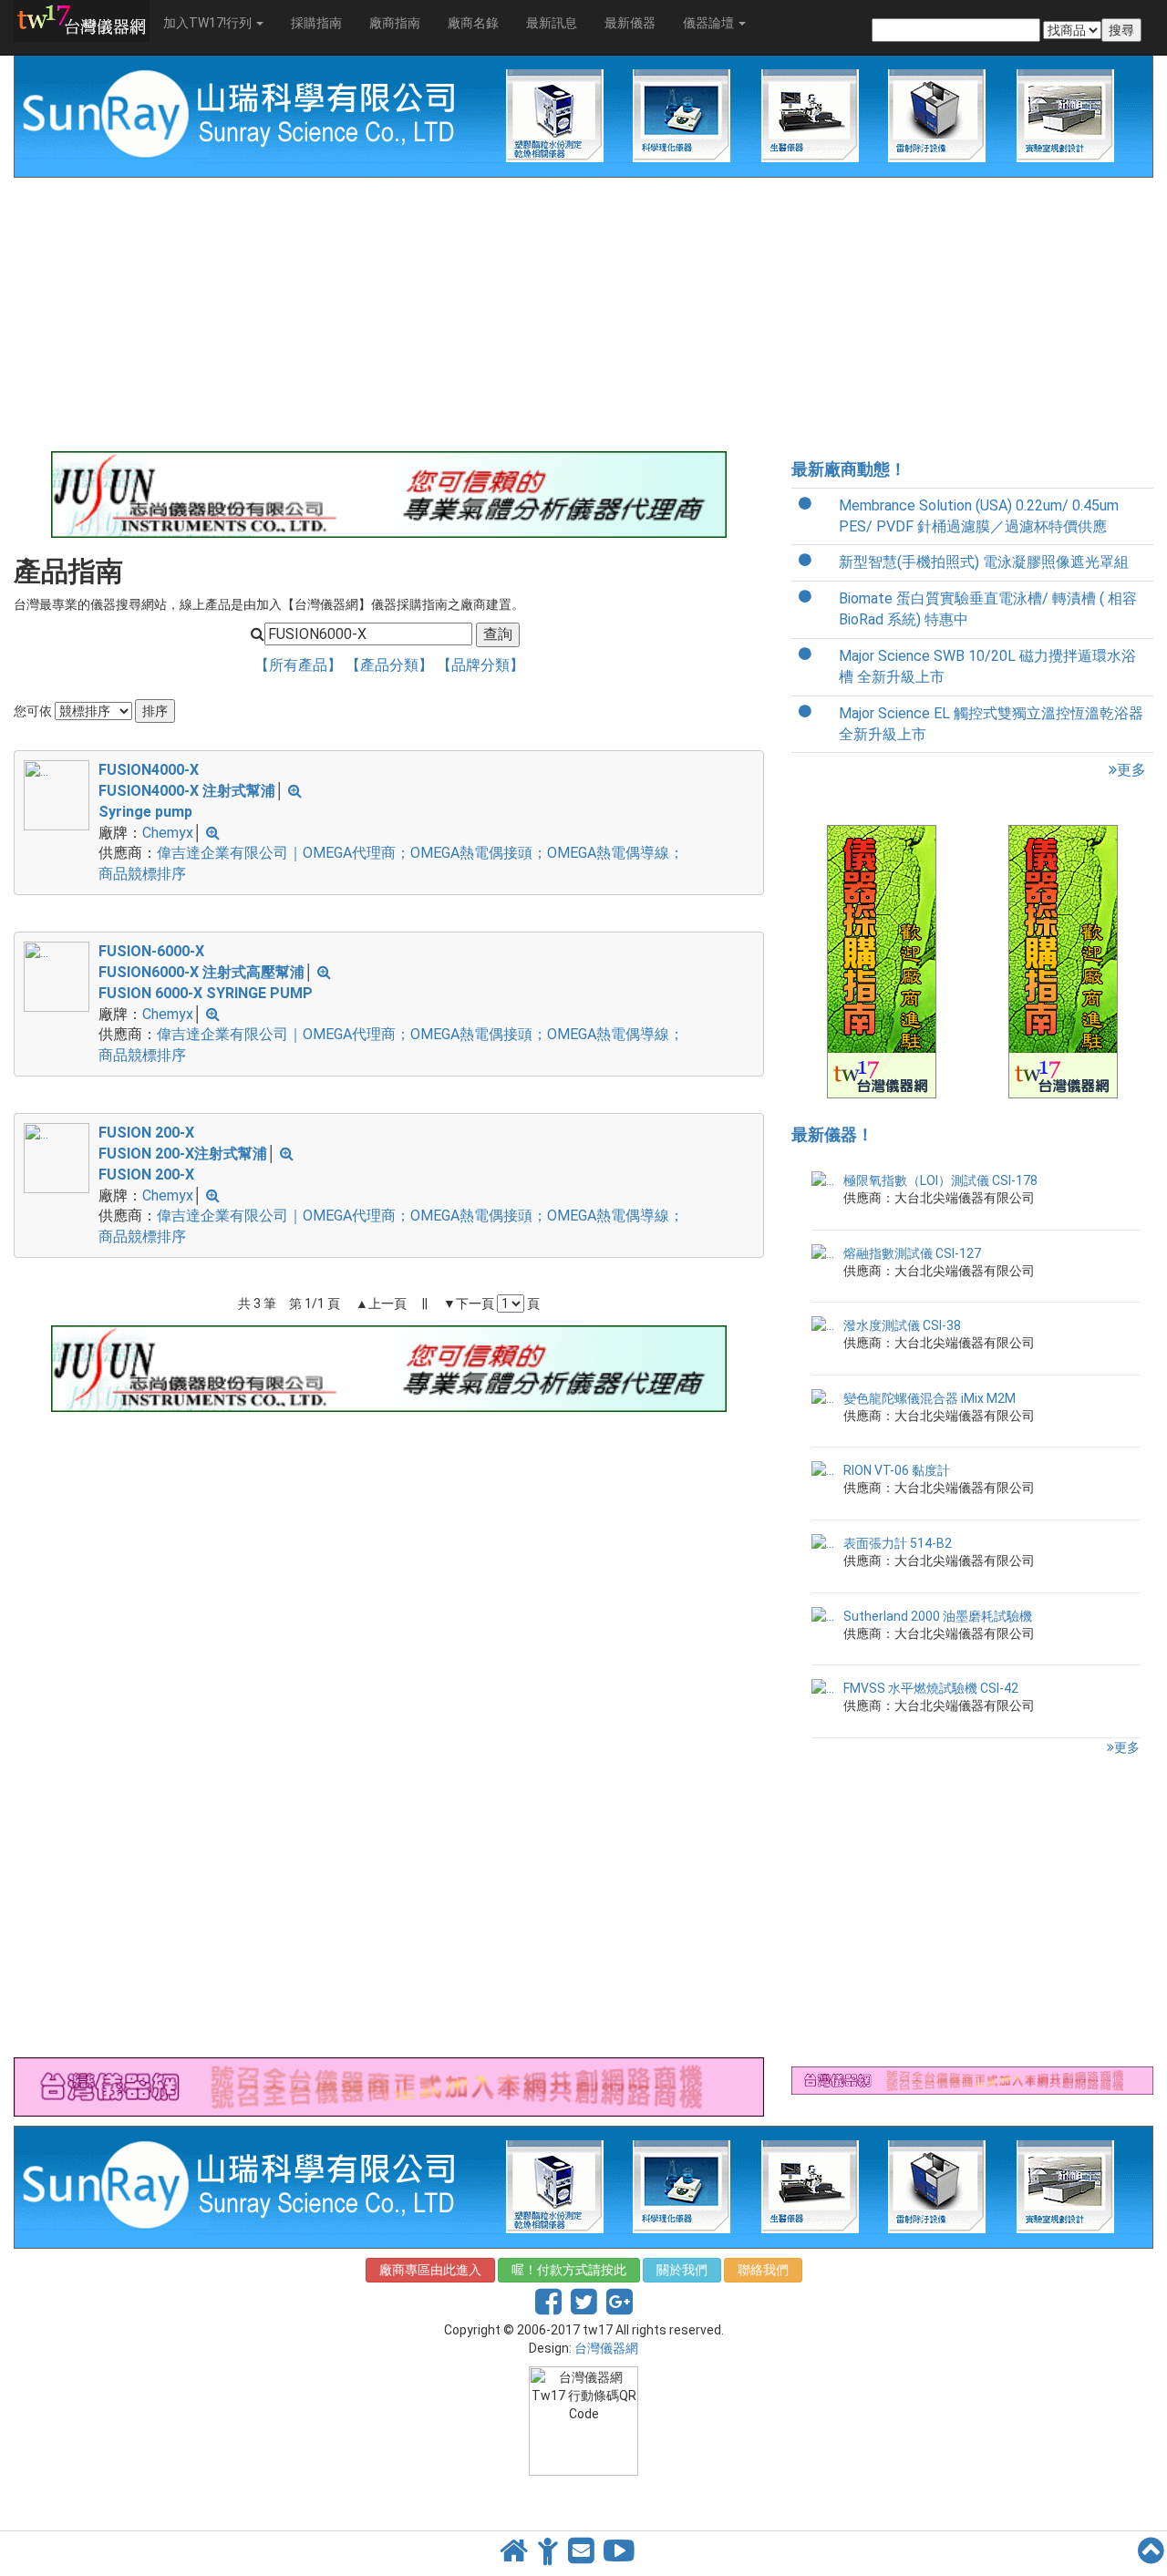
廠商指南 (395, 23)
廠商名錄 (473, 23)
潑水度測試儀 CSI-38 (902, 1325)
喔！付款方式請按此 (569, 2270)
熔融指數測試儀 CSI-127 (912, 1253)
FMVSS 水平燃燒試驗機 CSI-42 (931, 1688)
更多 (1131, 770)
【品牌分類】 (480, 665)
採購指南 (316, 23)
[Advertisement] (389, 314)
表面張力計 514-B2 (898, 1543)
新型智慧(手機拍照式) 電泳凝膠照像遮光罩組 (984, 562)
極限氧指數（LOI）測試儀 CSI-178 (940, 1180)
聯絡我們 (763, 2270)
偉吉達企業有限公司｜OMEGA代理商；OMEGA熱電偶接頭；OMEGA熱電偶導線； (420, 853)
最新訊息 (552, 23)
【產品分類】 (391, 665)
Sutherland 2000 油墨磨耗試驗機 (938, 1616)
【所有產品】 (300, 665)
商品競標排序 (142, 874)
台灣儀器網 (606, 2348)
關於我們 (682, 2270)
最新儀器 (630, 23)
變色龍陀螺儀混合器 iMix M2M (929, 1398)
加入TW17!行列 (209, 23)
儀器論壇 (710, 23)
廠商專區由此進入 (430, 2270)
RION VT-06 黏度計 (897, 1470)
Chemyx (168, 833)
